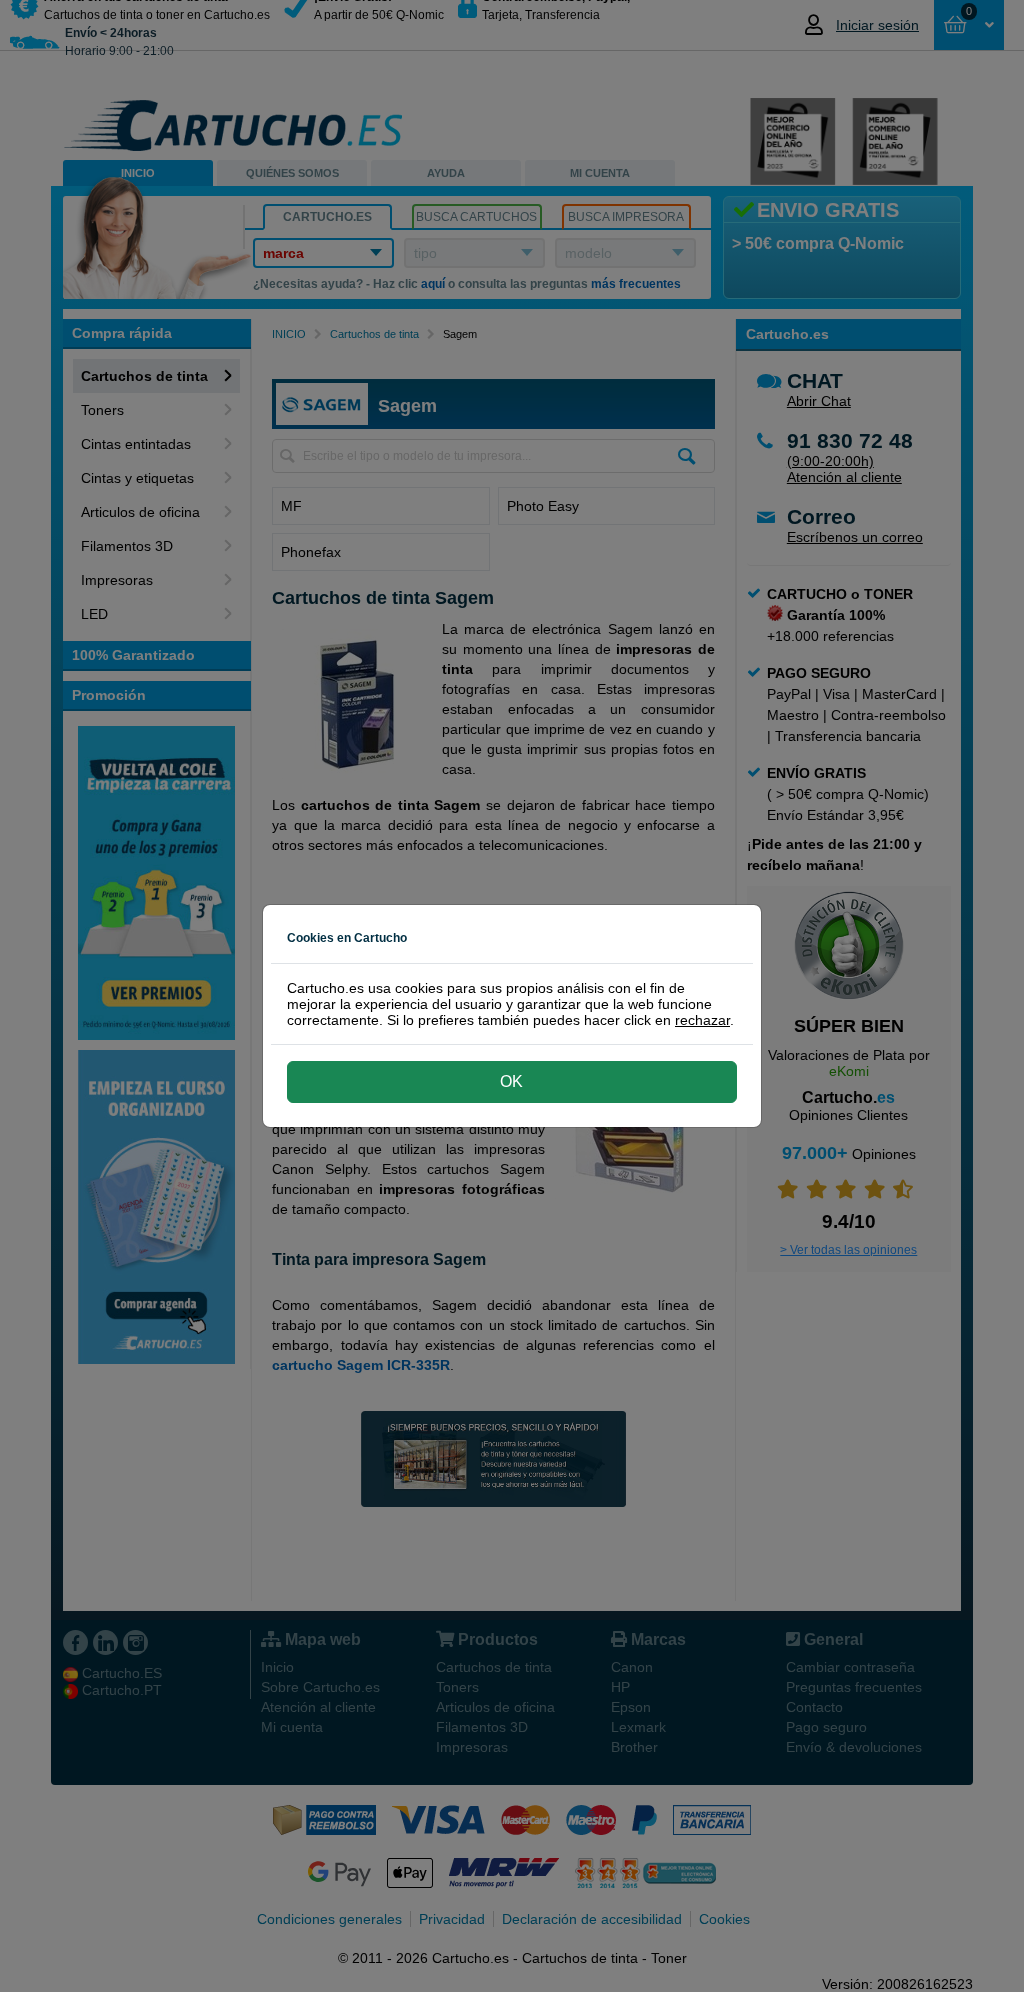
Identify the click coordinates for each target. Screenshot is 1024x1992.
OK (511, 1081)
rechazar (702, 1020)
